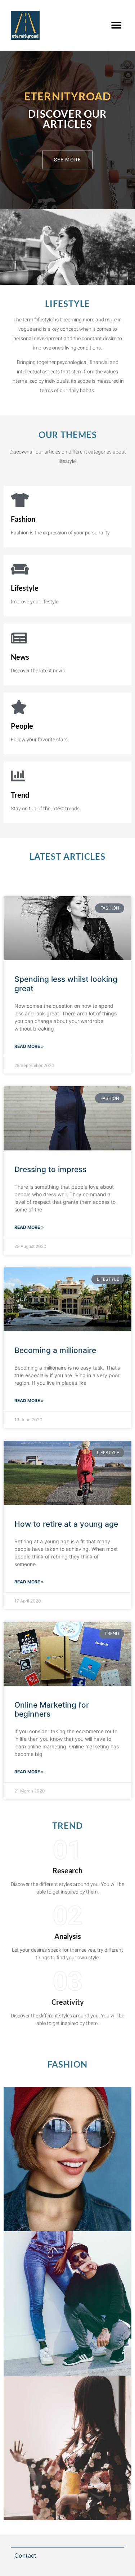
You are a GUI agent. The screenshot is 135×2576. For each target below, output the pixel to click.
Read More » (29, 1046)
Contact (25, 2555)
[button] (116, 25)
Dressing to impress (50, 1169)
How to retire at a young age (66, 1524)
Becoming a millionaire (55, 1350)
